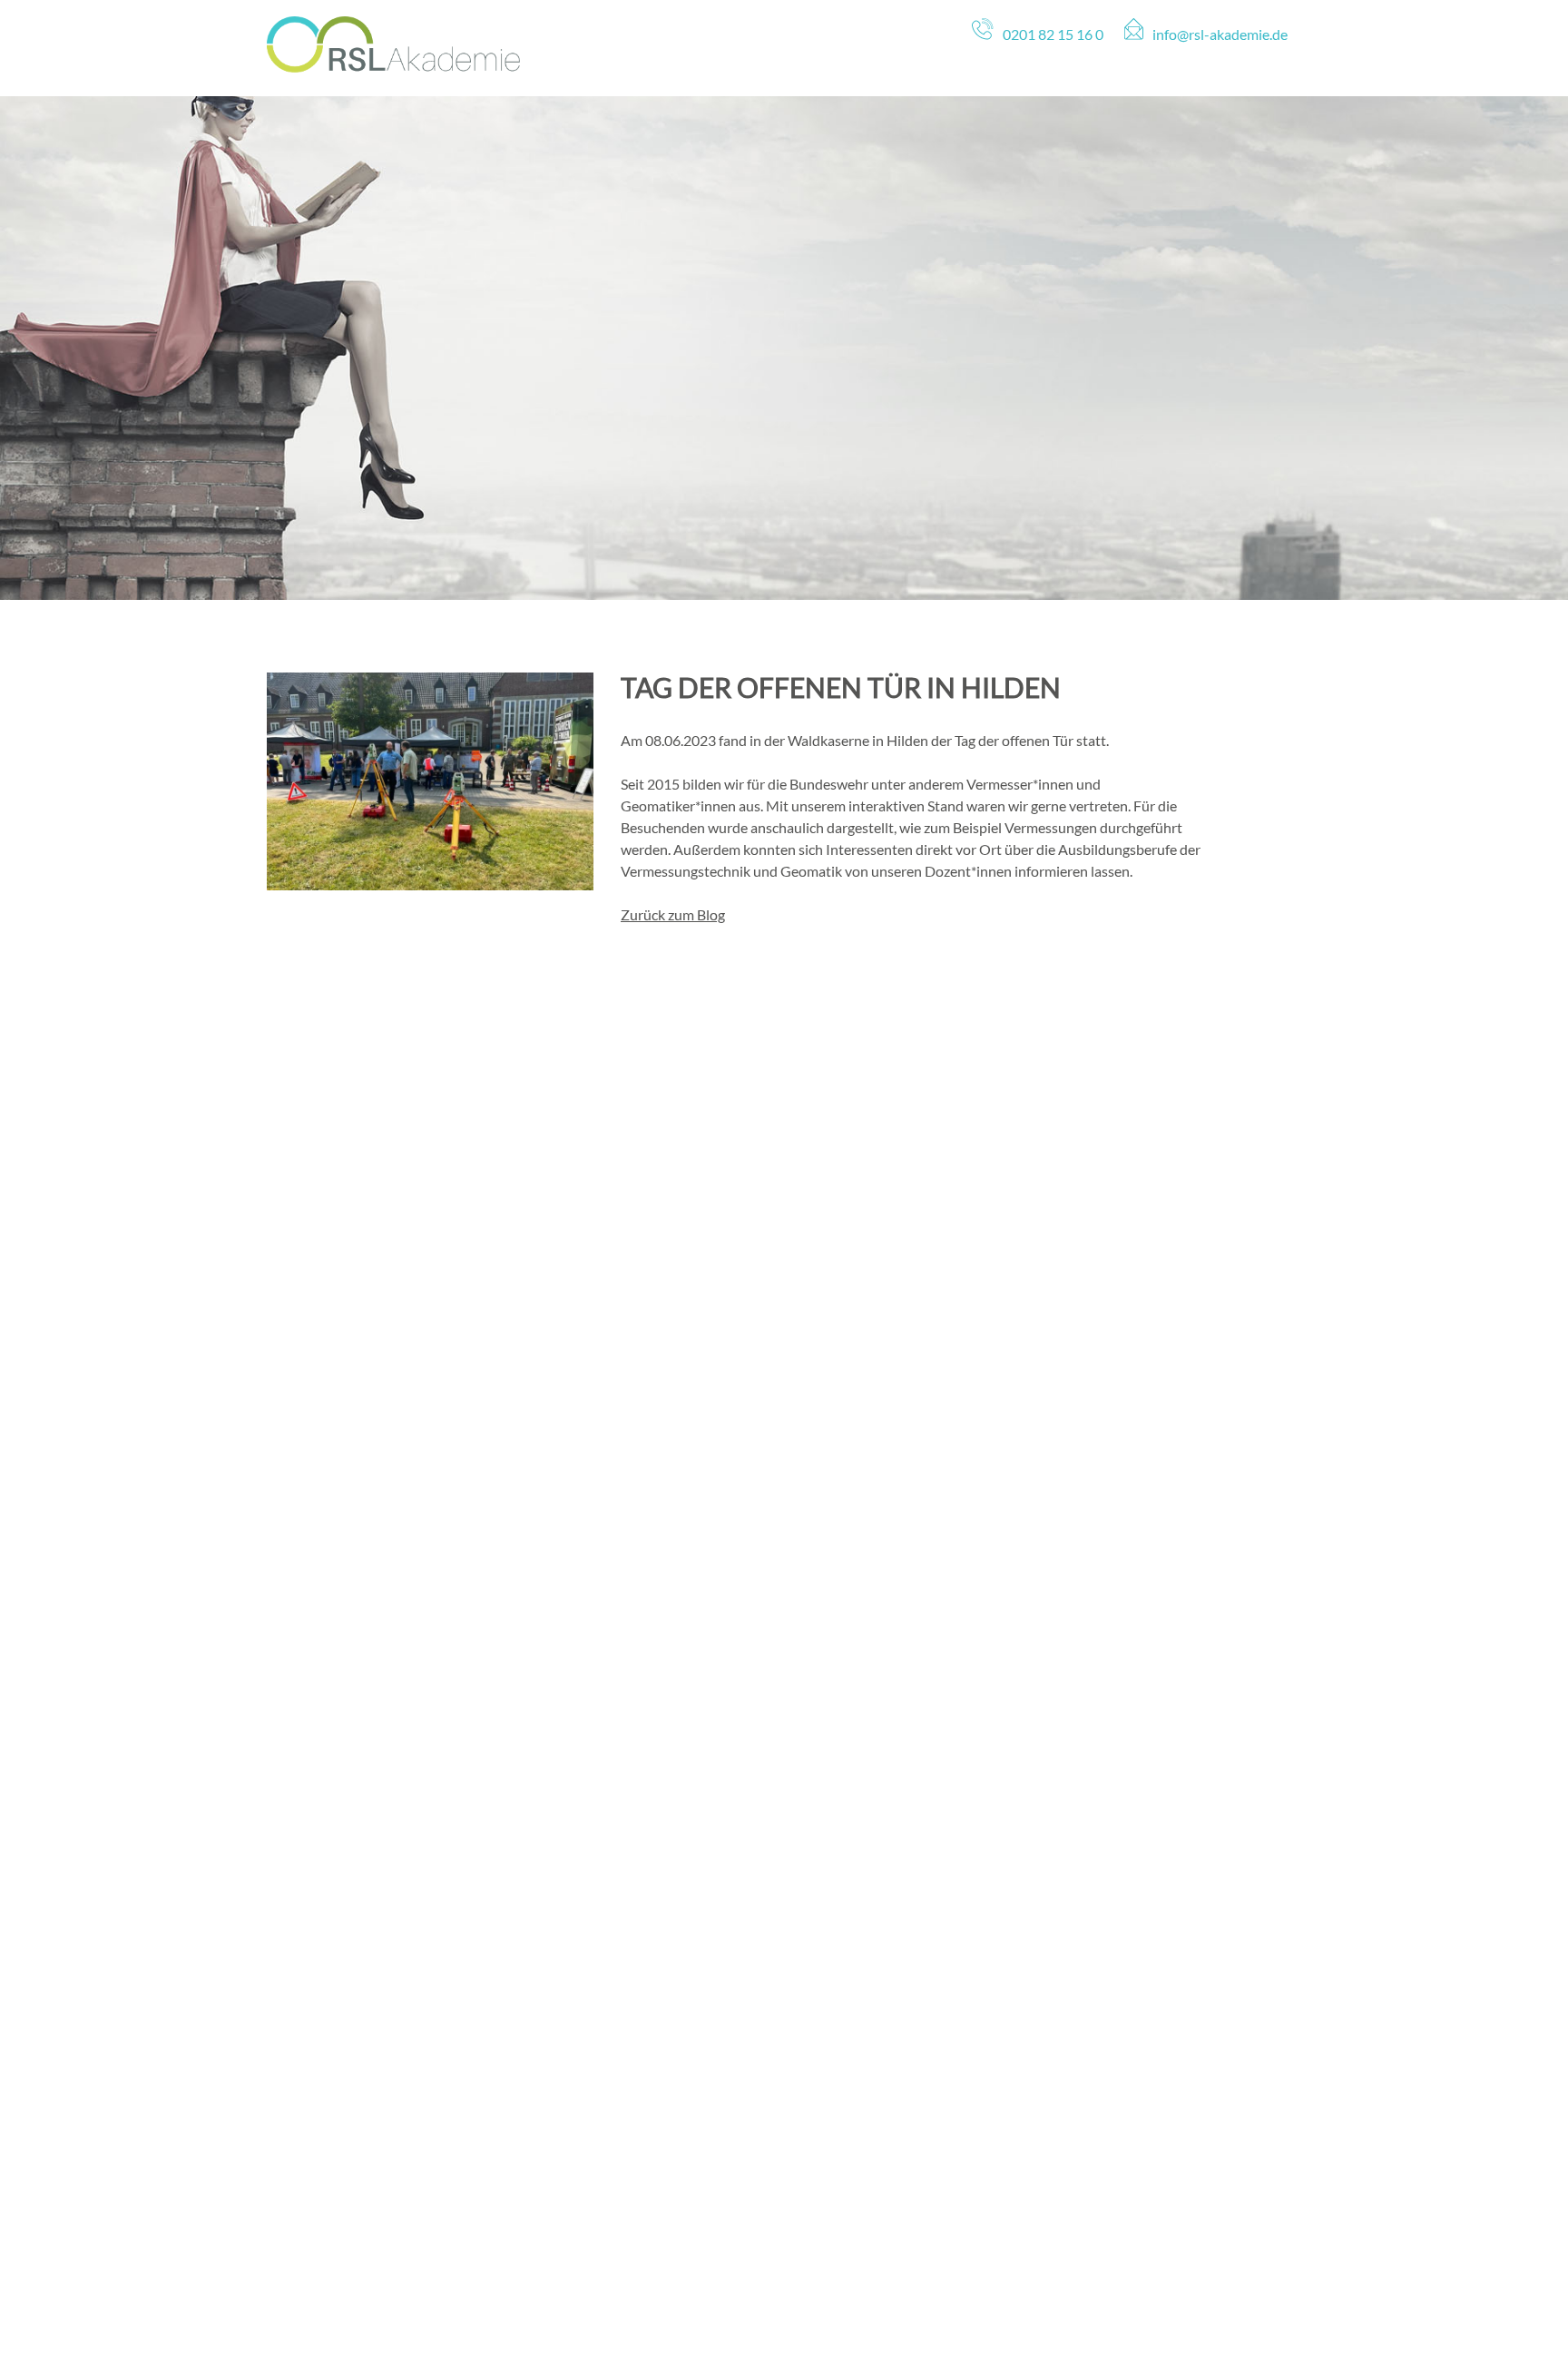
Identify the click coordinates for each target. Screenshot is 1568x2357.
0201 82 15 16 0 (1053, 34)
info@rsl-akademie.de (1220, 34)
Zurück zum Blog (673, 914)
